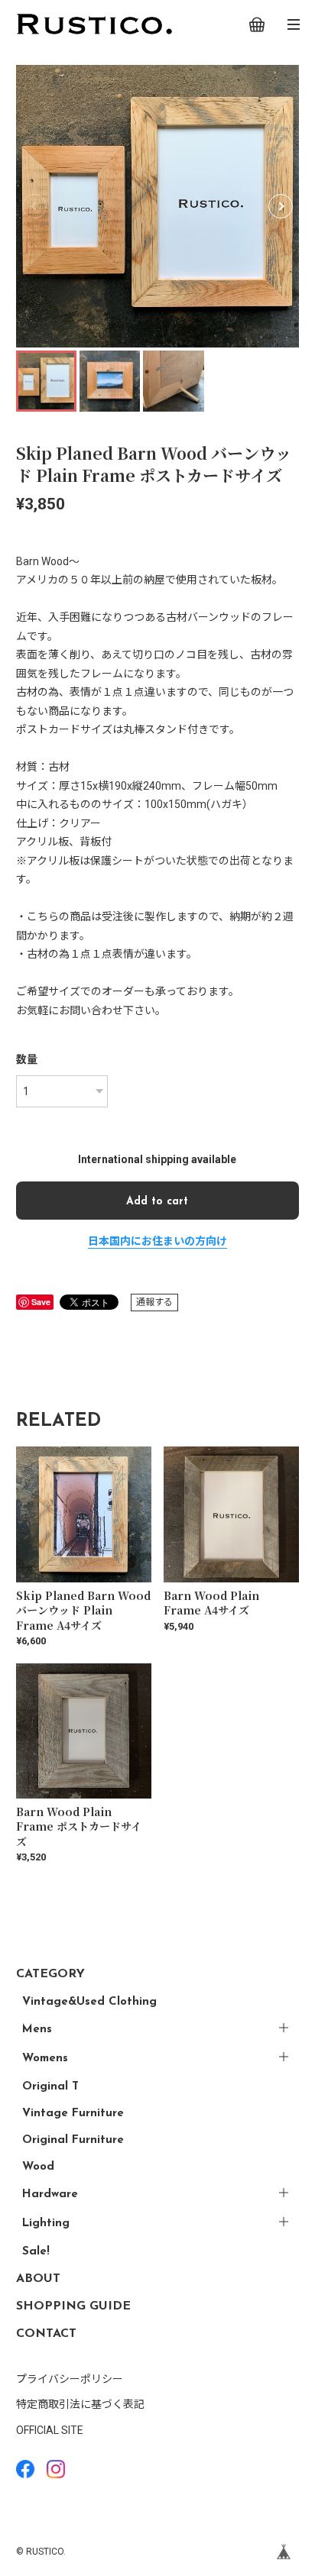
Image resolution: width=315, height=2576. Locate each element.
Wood (38, 2167)
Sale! (36, 2252)
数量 (27, 1059)
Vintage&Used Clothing (89, 2002)
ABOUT (38, 2279)
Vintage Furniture (73, 2114)
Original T (50, 2087)
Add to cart (157, 1202)
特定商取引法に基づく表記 (80, 2404)
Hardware (50, 2195)
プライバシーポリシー (70, 2379)
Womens (45, 2059)
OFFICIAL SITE (50, 2430)
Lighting (46, 2224)
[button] (281, 206)
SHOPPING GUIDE (73, 2306)
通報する (154, 1302)
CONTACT (46, 2334)
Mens (37, 2030)
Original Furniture (73, 2140)
